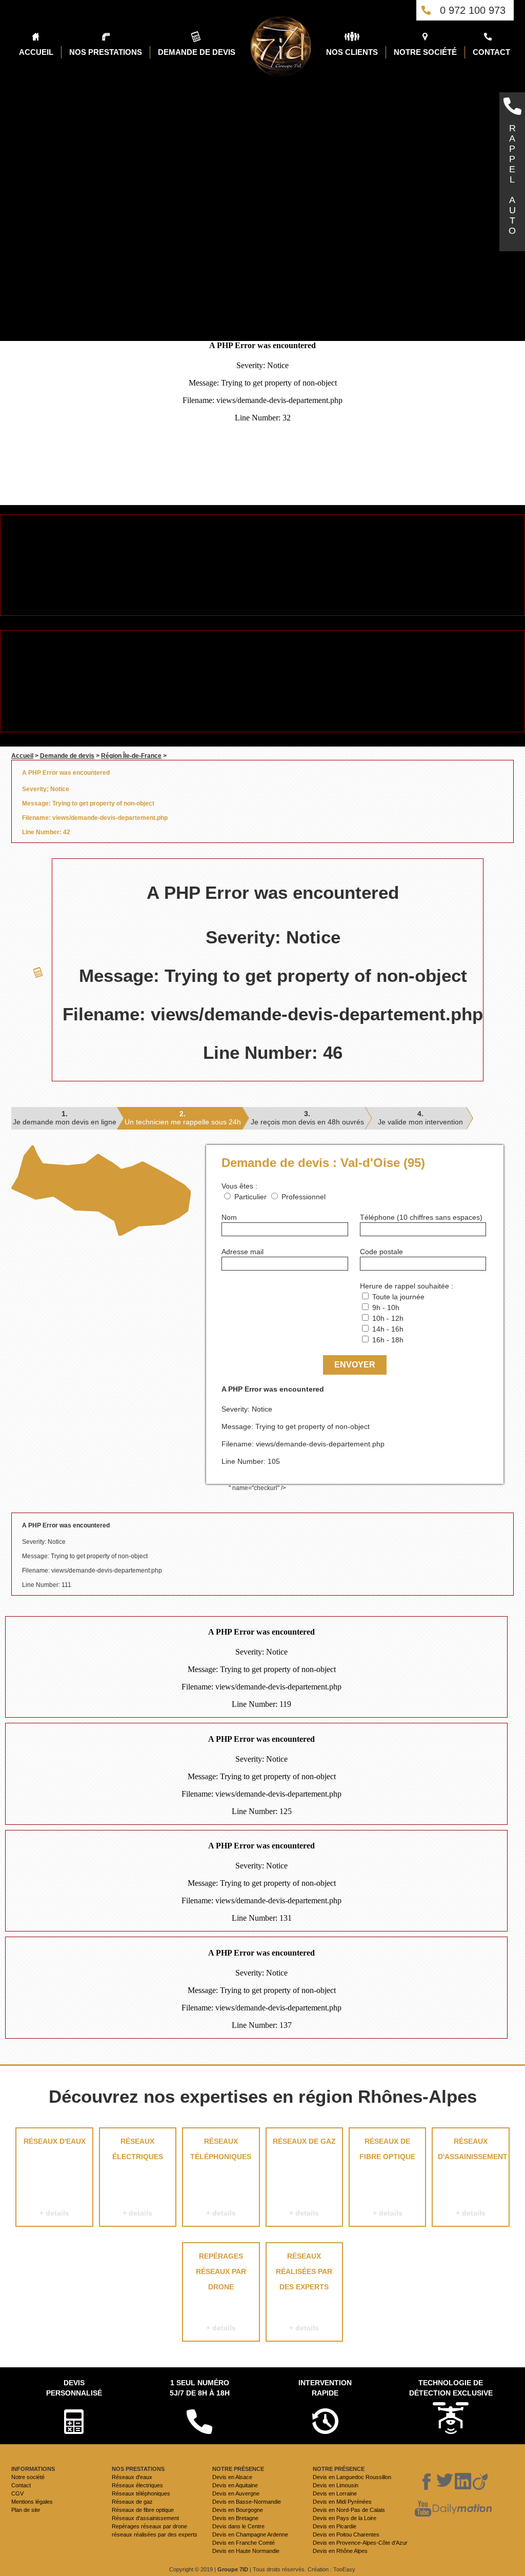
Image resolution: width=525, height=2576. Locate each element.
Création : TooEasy (331, 2569)
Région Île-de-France (131, 756)
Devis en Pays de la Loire (345, 2518)
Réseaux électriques (138, 2177)
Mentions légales (32, 2502)
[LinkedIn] (463, 2482)
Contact (21, 2485)
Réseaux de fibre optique (387, 2177)
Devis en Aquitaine (235, 2485)
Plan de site (26, 2510)
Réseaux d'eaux (55, 2177)
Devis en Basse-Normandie (247, 2502)
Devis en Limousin (336, 2485)
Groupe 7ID (233, 2569)
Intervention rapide (325, 2388)
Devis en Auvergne (236, 2493)
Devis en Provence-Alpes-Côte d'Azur (360, 2543)
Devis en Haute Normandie (246, 2551)
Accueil (22, 756)
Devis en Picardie (335, 2526)
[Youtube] (423, 2509)
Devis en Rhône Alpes (340, 2551)
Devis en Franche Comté (244, 2543)
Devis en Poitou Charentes (346, 2534)
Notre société (28, 2477)
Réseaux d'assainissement (473, 2177)
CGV (17, 2493)
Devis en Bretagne (235, 2518)
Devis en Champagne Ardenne (250, 2534)
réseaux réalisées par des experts (304, 2292)
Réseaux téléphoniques (221, 2177)
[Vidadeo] (480, 2482)
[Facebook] (427, 2482)
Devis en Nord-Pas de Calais (349, 2510)
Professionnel (304, 1197)
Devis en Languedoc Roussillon (352, 2477)
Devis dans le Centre (238, 2526)
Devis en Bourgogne (238, 2510)
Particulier (250, 1197)
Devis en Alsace (232, 2477)
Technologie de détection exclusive (451, 2388)
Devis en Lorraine (335, 2493)
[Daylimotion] (462, 2509)
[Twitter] (445, 2482)
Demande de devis (67, 756)
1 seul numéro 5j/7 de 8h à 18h (200, 2388)
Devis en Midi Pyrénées (342, 2502)
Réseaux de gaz (304, 2177)
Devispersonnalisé (74, 2388)
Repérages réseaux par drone (221, 2292)
